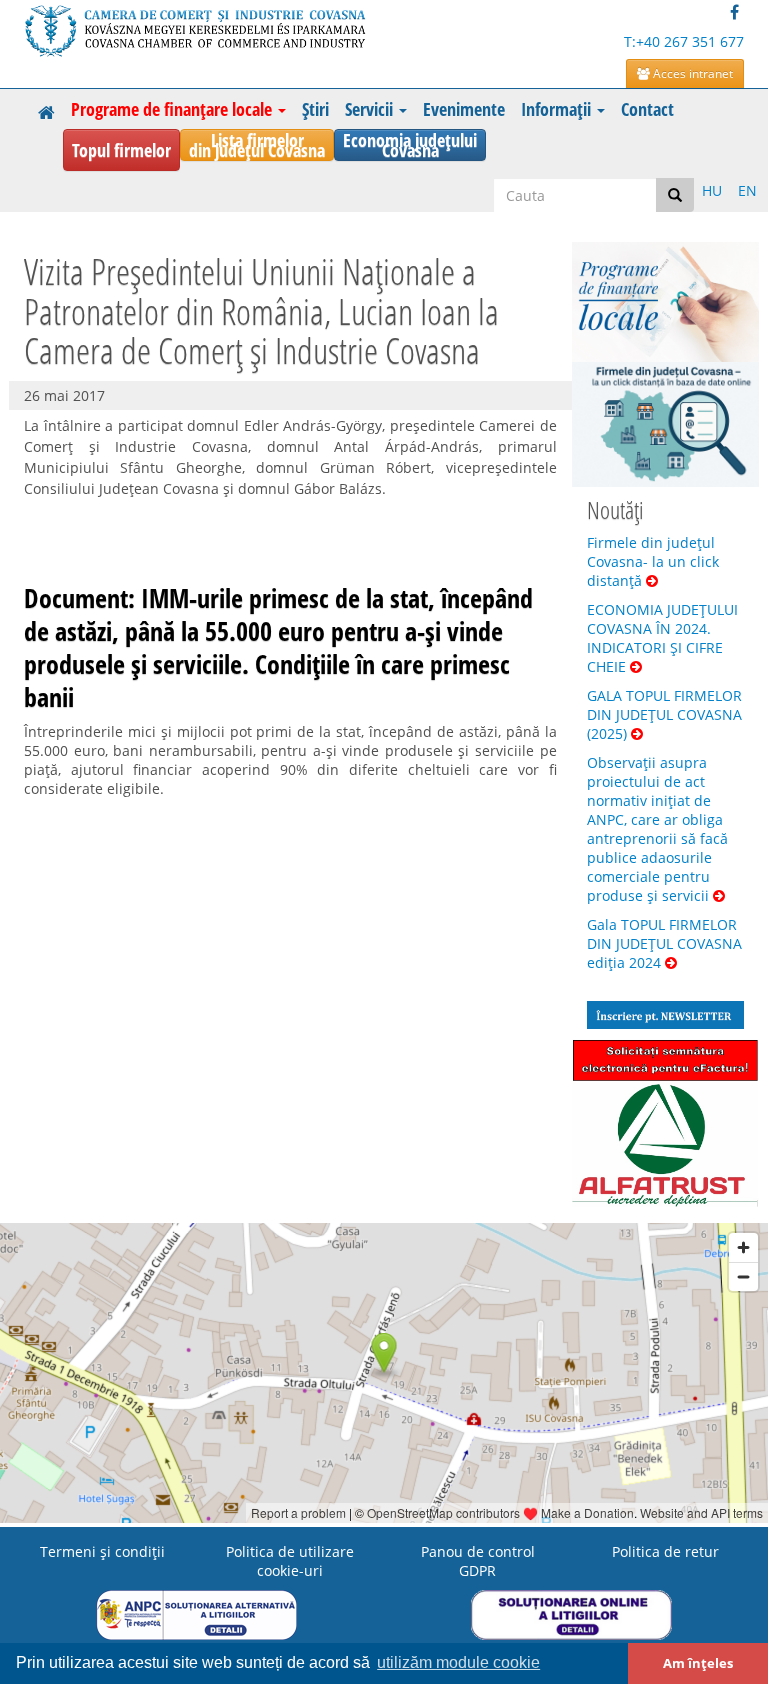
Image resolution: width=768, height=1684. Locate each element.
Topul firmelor (121, 150)
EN (747, 190)
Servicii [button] (371, 109)
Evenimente (464, 109)
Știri (315, 109)
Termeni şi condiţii (102, 1551)
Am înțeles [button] (698, 1663)
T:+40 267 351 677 (684, 41)
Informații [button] (558, 109)
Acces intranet (691, 73)
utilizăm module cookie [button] (458, 1662)
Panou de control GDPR (478, 1561)
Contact (647, 109)
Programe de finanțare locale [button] (173, 109)
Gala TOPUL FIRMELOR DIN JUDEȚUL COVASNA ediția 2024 (664, 943)
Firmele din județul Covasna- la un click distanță (653, 561)
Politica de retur (665, 1551)
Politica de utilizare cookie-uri (290, 1561)
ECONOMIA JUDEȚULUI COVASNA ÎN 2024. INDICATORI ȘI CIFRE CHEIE (662, 638)
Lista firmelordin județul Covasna (257, 145)
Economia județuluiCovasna (410, 145)
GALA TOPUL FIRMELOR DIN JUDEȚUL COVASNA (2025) (664, 714)
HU (712, 190)
